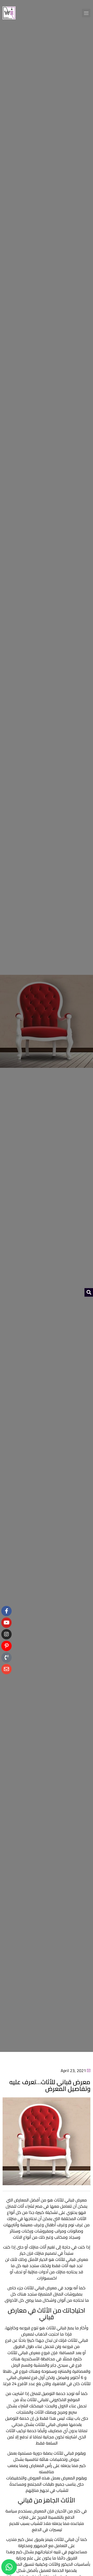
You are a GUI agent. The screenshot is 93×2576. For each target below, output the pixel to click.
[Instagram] (6, 1634)
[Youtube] (6, 1623)
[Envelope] (6, 1669)
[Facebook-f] (6, 1611)
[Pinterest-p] (6, 1646)
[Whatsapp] (9, 2567)
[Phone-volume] (6, 1657)
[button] (86, 13)
